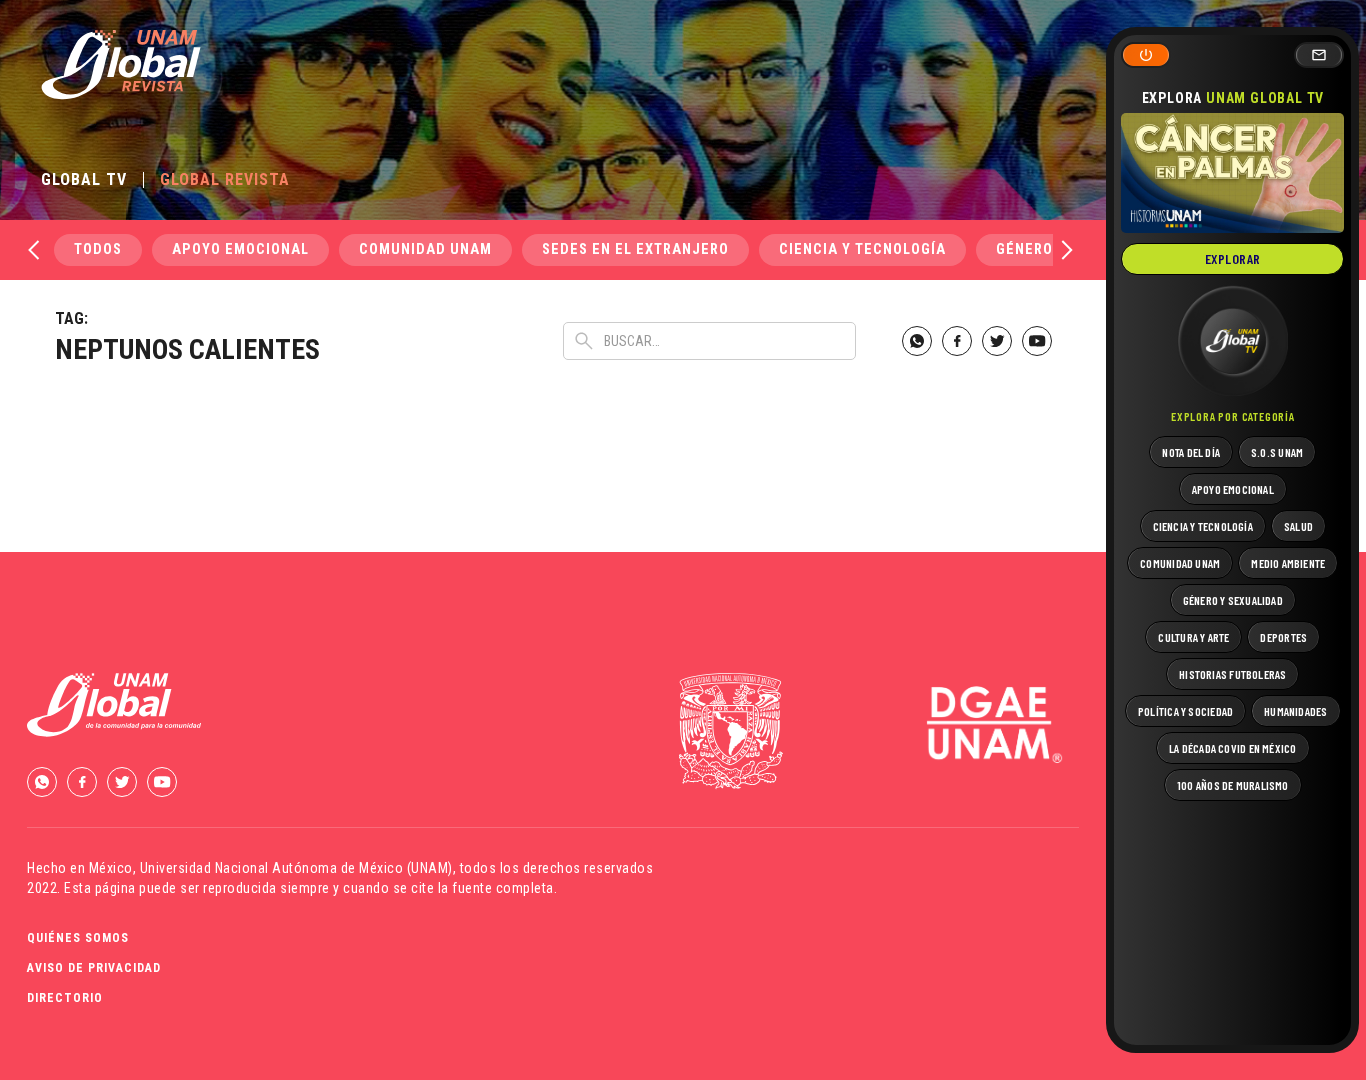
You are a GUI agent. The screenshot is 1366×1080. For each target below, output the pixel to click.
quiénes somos (78, 938)
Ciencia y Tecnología (862, 249)
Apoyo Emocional (240, 249)
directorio (65, 998)
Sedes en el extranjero (635, 249)
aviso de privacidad (94, 968)
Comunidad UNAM (425, 249)
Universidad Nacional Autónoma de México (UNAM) (296, 868)
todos (98, 249)
